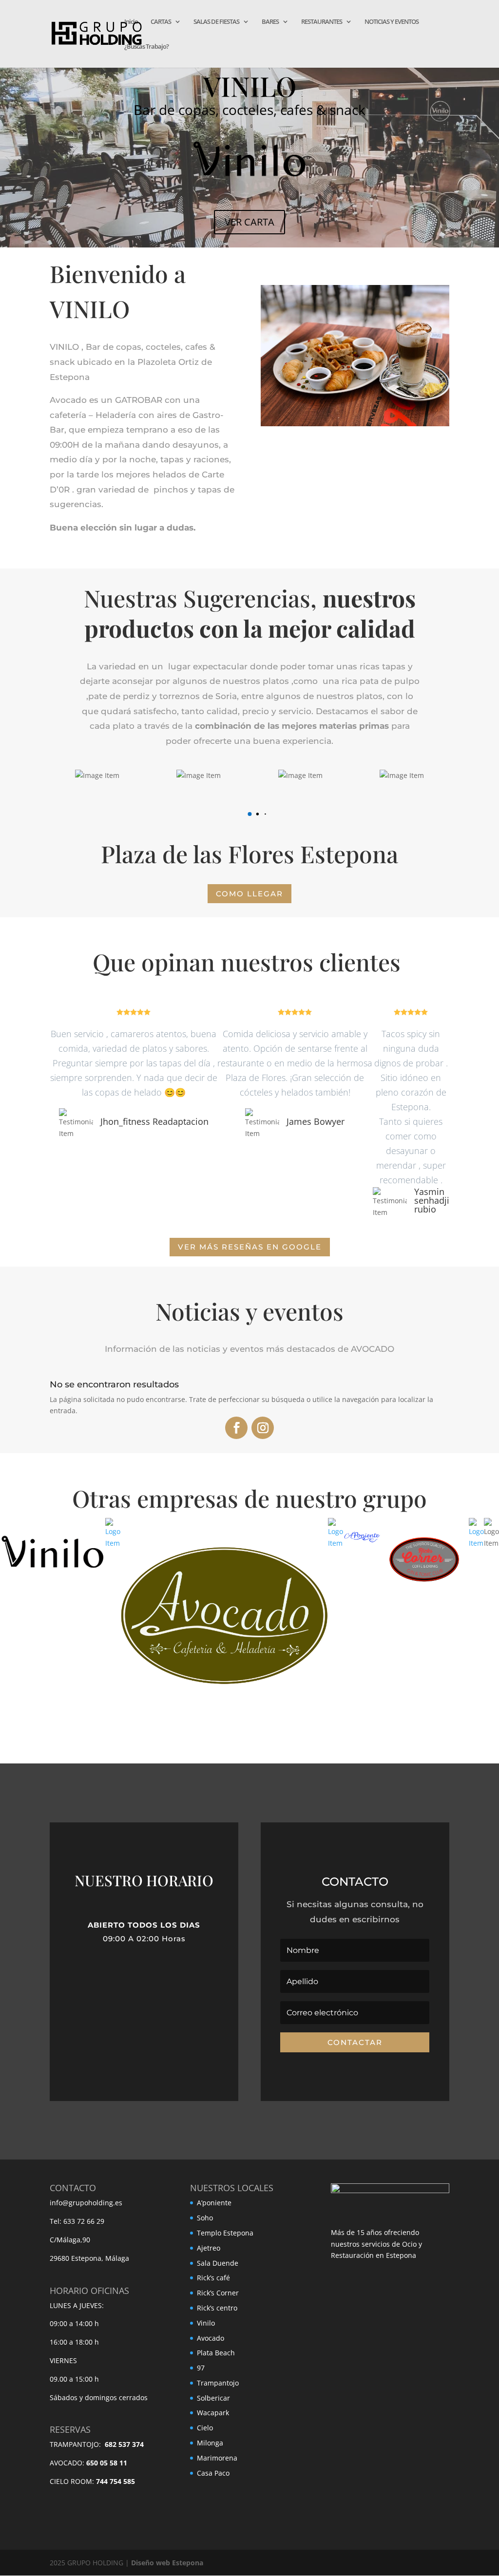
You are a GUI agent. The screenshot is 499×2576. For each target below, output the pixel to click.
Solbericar (213, 2398)
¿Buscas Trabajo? (146, 47)
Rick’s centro (217, 2308)
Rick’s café (213, 2278)
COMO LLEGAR (249, 894)
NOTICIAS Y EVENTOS (392, 22)
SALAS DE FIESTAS (216, 22)
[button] (249, 814)
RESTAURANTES (322, 22)
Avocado (211, 2338)
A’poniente (214, 2203)
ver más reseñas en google (250, 1247)
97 (201, 2368)
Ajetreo (209, 2248)
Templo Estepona (225, 2233)
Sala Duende (218, 2263)
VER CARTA (249, 222)
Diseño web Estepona (167, 2563)
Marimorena (217, 2458)
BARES (270, 22)
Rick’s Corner (218, 2293)
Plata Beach (216, 2353)
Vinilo (206, 2323)
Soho (205, 2218)
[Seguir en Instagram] (263, 1428)
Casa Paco (213, 2473)
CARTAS (161, 22)
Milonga (210, 2443)
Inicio (131, 22)
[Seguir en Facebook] (236, 1428)
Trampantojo (218, 2383)
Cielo (205, 2428)
